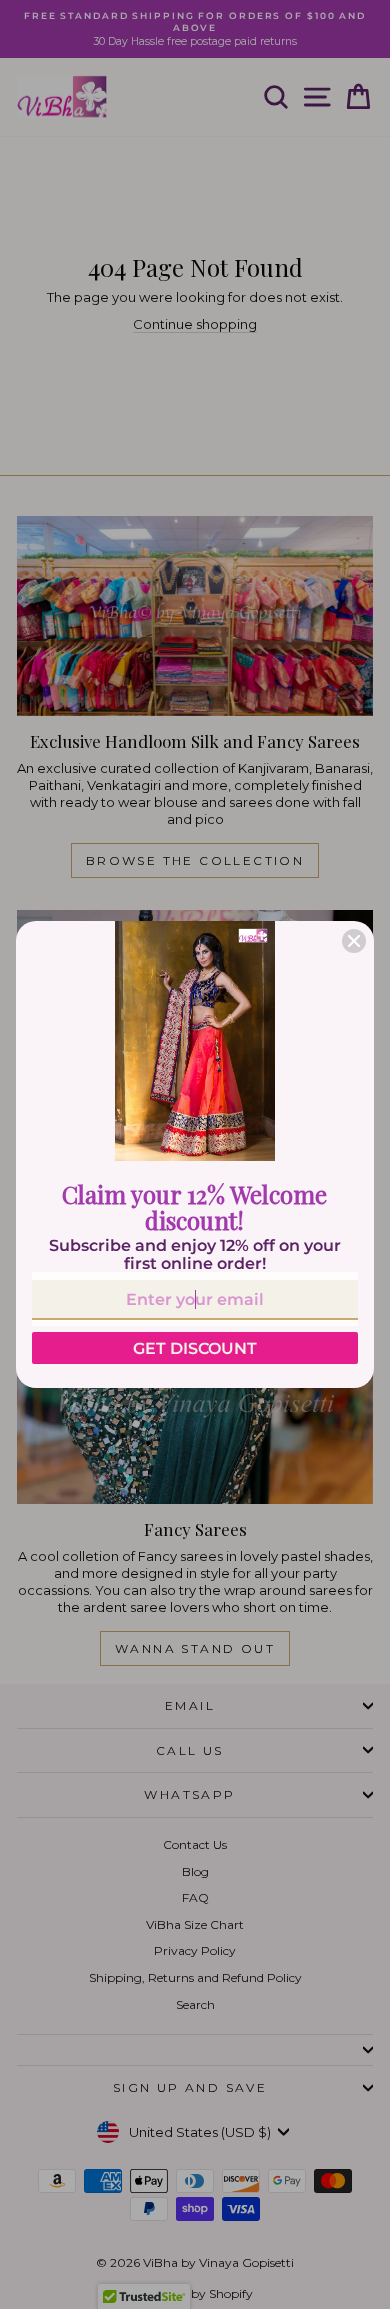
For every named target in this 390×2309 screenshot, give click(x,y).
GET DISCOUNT (195, 1348)
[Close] (354, 941)
